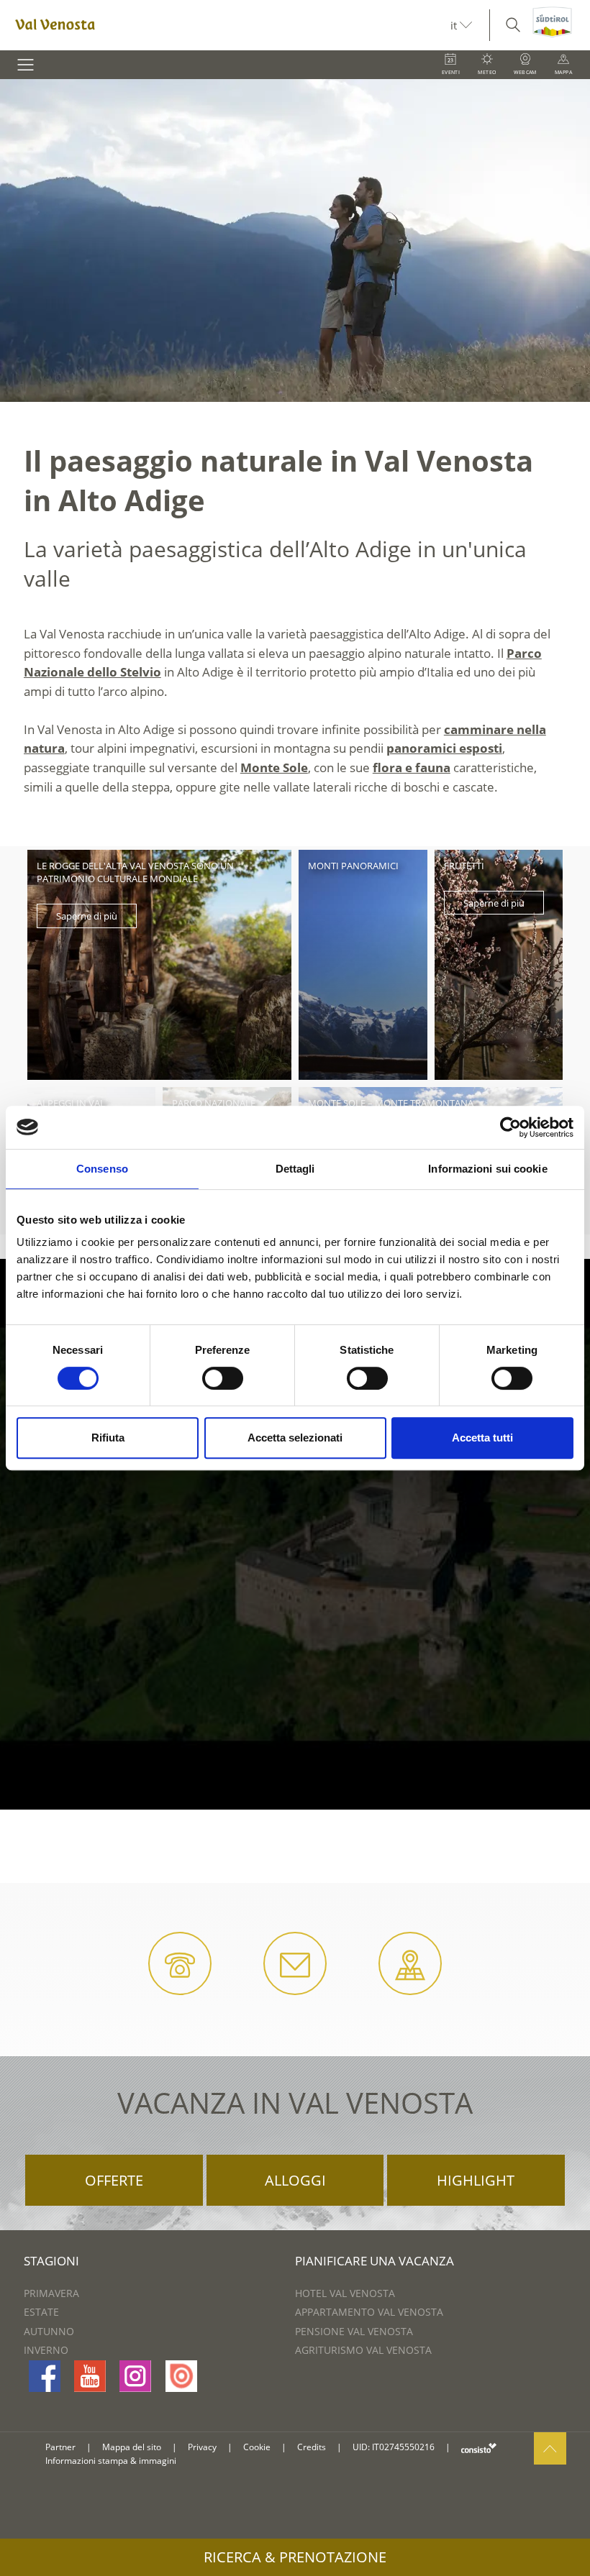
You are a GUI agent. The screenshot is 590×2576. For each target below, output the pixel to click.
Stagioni (51, 2261)
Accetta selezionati (295, 1438)
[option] (295, 240)
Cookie (257, 2447)
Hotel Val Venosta (345, 2293)
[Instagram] (135, 2376)
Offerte (114, 2180)
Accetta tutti (482, 1438)
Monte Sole (274, 767)
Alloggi (295, 2180)
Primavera (51, 2293)
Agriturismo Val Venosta (363, 2350)
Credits (312, 2447)
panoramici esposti (444, 748)
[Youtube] (90, 2376)
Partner (60, 2447)
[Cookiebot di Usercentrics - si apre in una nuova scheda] (510, 1127)
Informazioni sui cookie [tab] (487, 1169)
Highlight (476, 2180)
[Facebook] (45, 2376)
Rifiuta (108, 1438)
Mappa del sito (132, 2447)
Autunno (49, 2331)
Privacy (202, 2447)
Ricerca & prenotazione (295, 2557)
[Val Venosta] (225, 25)
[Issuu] (181, 2376)
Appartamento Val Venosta (369, 2312)
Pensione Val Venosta (354, 2331)
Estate (41, 2312)
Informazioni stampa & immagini (111, 2461)
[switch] (223, 1378)
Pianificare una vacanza (375, 2261)
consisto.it (479, 2448)
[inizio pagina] (550, 2448)
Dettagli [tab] (295, 1169)
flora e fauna (412, 767)
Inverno (46, 2350)
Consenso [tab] (102, 1169)
